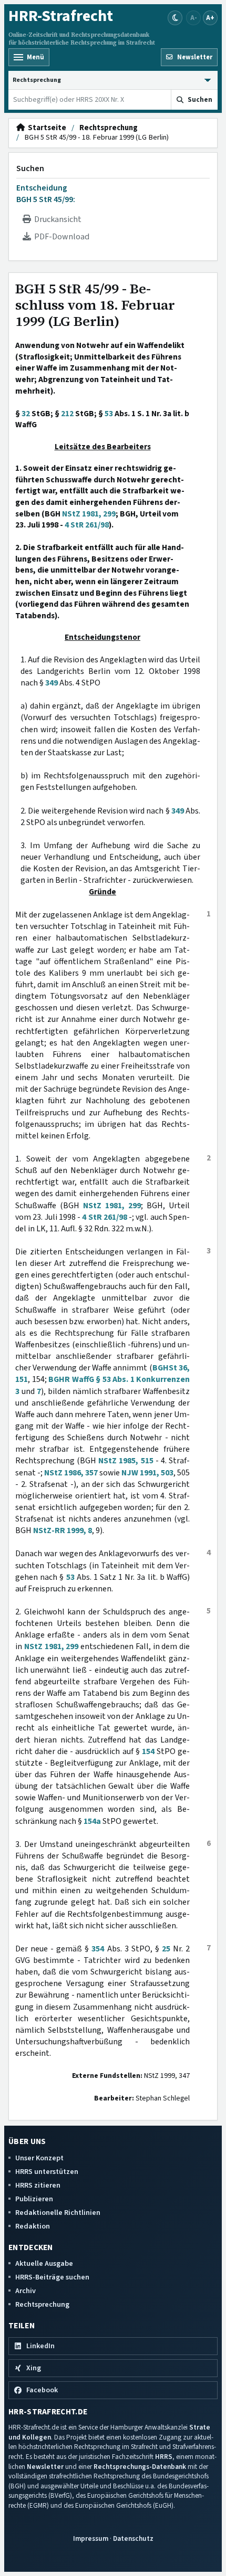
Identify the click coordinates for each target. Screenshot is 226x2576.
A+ (210, 18)
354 (98, 1949)
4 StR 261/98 (87, 525)
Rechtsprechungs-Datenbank (140, 2467)
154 (148, 1751)
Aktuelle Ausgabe (44, 2263)
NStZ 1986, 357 (71, 1473)
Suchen (30, 168)
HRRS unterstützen (47, 2172)
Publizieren (34, 2199)
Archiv (25, 2291)
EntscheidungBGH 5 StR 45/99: (46, 194)
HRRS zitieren (38, 2185)
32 (26, 414)
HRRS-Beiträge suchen (52, 2277)
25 (166, 1949)
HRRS (164, 2457)
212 (67, 414)
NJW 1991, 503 (147, 1473)
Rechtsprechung (109, 128)
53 (109, 414)
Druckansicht (56, 219)
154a (92, 1821)
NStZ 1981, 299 (89, 514)
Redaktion (33, 2226)
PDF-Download (60, 237)
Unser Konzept (39, 2158)
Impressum (91, 2538)
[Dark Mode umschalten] (175, 18)
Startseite (45, 128)
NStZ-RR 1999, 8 (63, 1530)
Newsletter (45, 2467)
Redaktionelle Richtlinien (58, 2213)
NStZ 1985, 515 (126, 1461)
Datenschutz (133, 2538)
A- (194, 18)
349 (52, 683)
